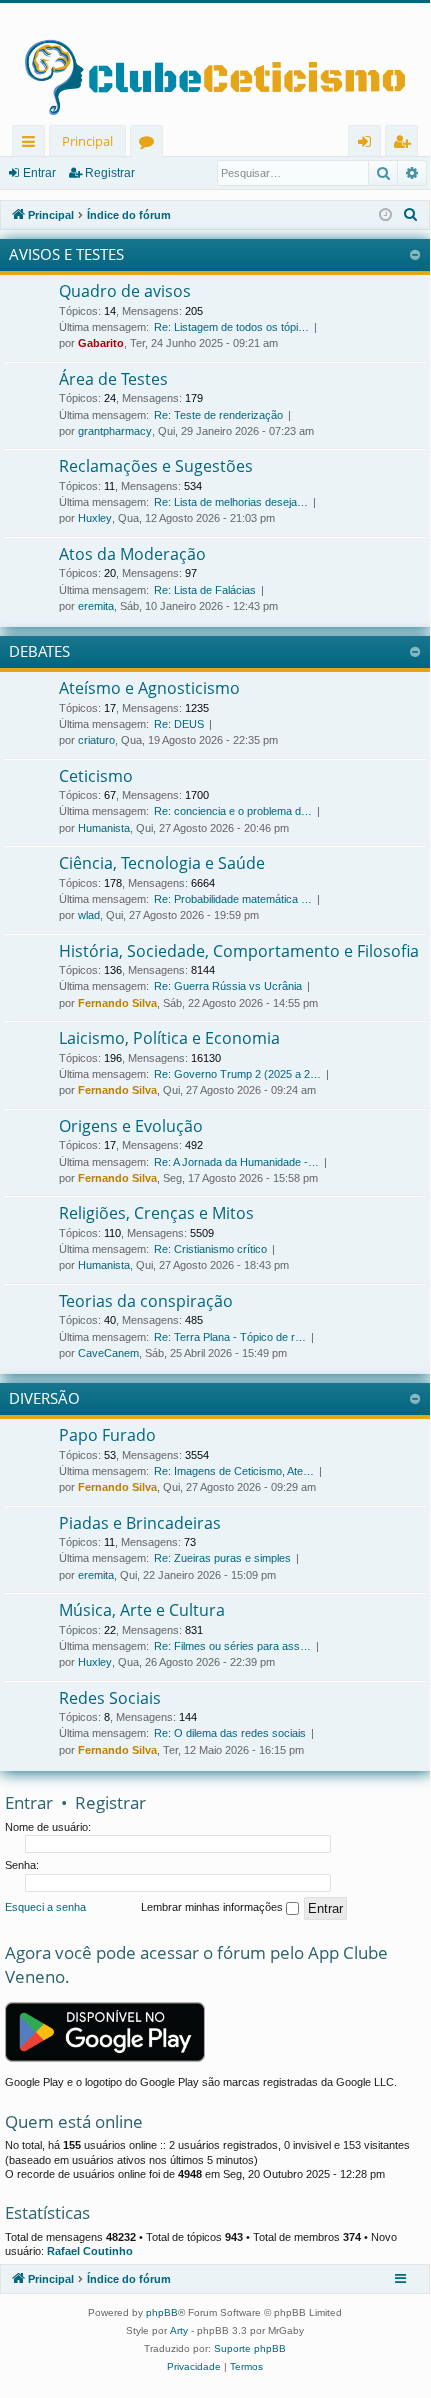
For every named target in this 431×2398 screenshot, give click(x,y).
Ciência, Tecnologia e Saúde (162, 863)
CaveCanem (108, 1353)
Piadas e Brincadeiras (140, 1523)
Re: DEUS (179, 724)
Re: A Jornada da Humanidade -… (236, 1162)
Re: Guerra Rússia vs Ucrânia (228, 986)
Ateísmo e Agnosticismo (149, 688)
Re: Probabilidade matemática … (233, 899)
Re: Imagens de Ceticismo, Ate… (234, 1471)
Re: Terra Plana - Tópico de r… (230, 1337)
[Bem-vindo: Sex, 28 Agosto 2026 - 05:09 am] (385, 215)
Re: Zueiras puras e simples (222, 1558)
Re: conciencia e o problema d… (233, 811)
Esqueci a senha (45, 1907)
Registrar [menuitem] (406, 144)
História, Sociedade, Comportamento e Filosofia (239, 951)
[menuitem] (411, 215)
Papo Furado (107, 1435)
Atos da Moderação (132, 554)
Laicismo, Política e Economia (169, 1038)
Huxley (95, 518)
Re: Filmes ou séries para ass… (232, 1646)
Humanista (104, 828)
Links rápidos (32, 144)
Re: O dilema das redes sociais (230, 1733)
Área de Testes (113, 379)
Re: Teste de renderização (218, 415)
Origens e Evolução (131, 1126)
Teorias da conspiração (146, 1301)
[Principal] (215, 64)
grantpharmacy (115, 431)
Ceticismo (96, 776)
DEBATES (39, 651)
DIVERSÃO (44, 1398)
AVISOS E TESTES (66, 254)
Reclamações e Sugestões (156, 466)
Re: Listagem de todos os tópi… (231, 327)
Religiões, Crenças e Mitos (156, 1213)
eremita (96, 606)
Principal (87, 141)
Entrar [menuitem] (369, 144)
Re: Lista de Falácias (205, 590)
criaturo (96, 740)
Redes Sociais (110, 1698)
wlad (89, 915)
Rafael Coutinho (90, 2251)
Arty (179, 2330)
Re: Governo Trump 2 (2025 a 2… (237, 1074)
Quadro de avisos (125, 291)
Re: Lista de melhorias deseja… (231, 502)
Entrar (39, 173)
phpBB (162, 2312)
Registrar (110, 173)
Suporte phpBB (250, 2348)
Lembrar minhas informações (213, 1907)
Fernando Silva (117, 1003)
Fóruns (150, 144)
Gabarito (101, 343)
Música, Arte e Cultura (142, 1610)
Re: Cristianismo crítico (210, 1249)
